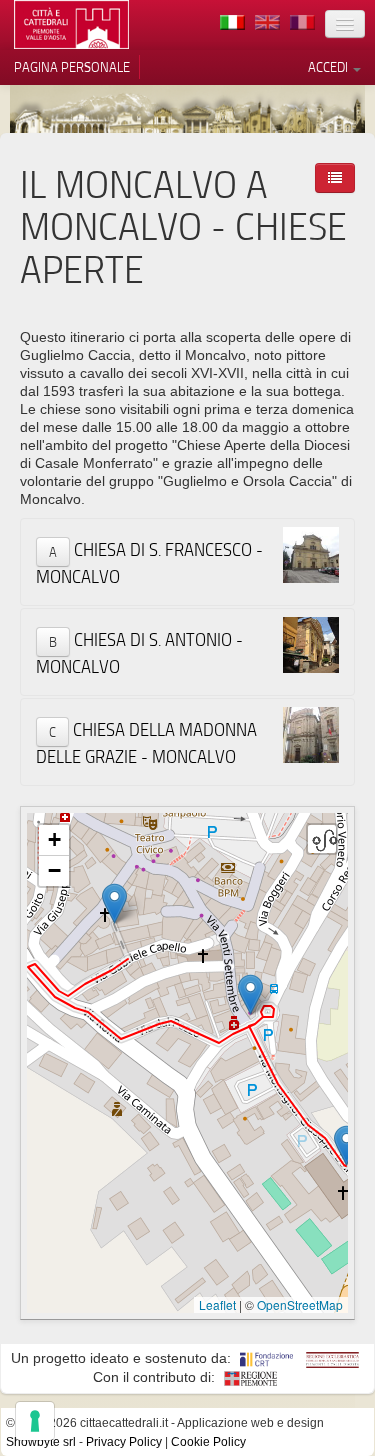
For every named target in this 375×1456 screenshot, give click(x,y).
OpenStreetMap (300, 1304)
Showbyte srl (41, 1442)
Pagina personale (72, 67)
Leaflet (217, 1304)
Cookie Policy (208, 1442)
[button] (346, 1145)
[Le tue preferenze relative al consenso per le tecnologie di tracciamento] (35, 1421)
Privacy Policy (124, 1442)
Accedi (329, 67)
